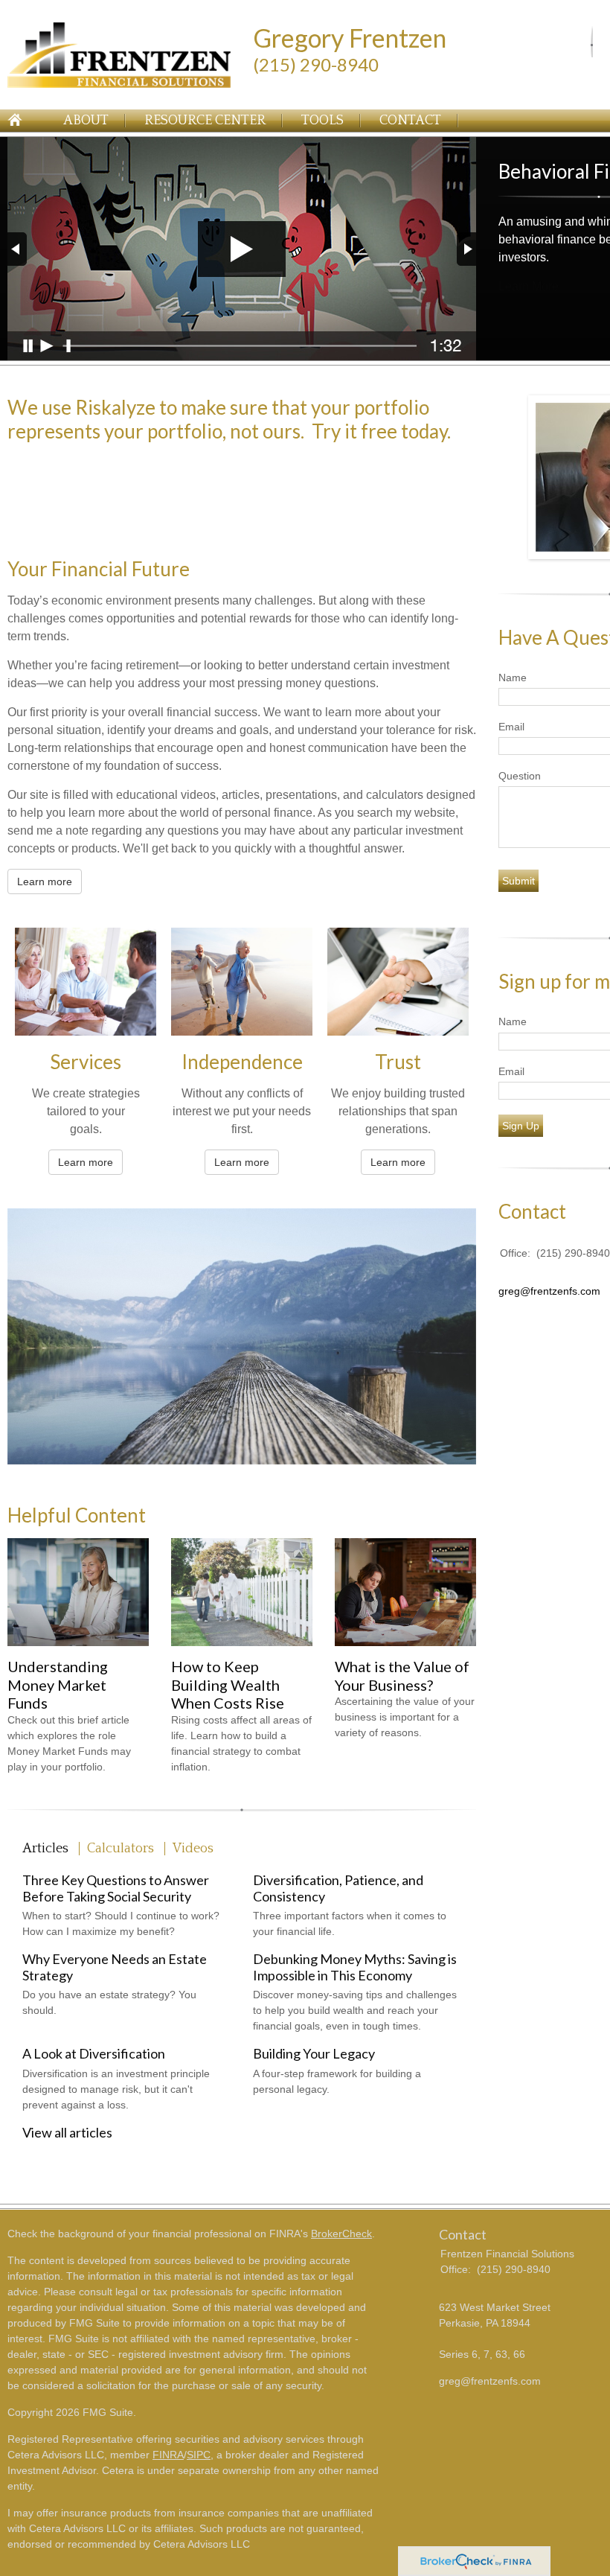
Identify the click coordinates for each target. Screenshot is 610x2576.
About (86, 121)
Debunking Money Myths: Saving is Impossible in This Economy (355, 1967)
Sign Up (521, 1126)
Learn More (529, 286)
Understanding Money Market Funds (58, 1684)
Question (520, 776)
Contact (410, 121)
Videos (193, 1849)
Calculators (121, 1849)
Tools (322, 121)
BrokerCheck (341, 2234)
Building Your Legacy (314, 2053)
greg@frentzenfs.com (549, 1291)
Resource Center (205, 121)
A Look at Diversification (94, 2053)
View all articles (67, 2132)
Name (513, 678)
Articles (45, 1849)
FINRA (168, 2455)
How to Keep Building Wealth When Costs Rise (228, 1684)
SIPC (199, 2455)
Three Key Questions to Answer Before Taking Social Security (116, 1888)
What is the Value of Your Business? (402, 1676)
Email (511, 727)
